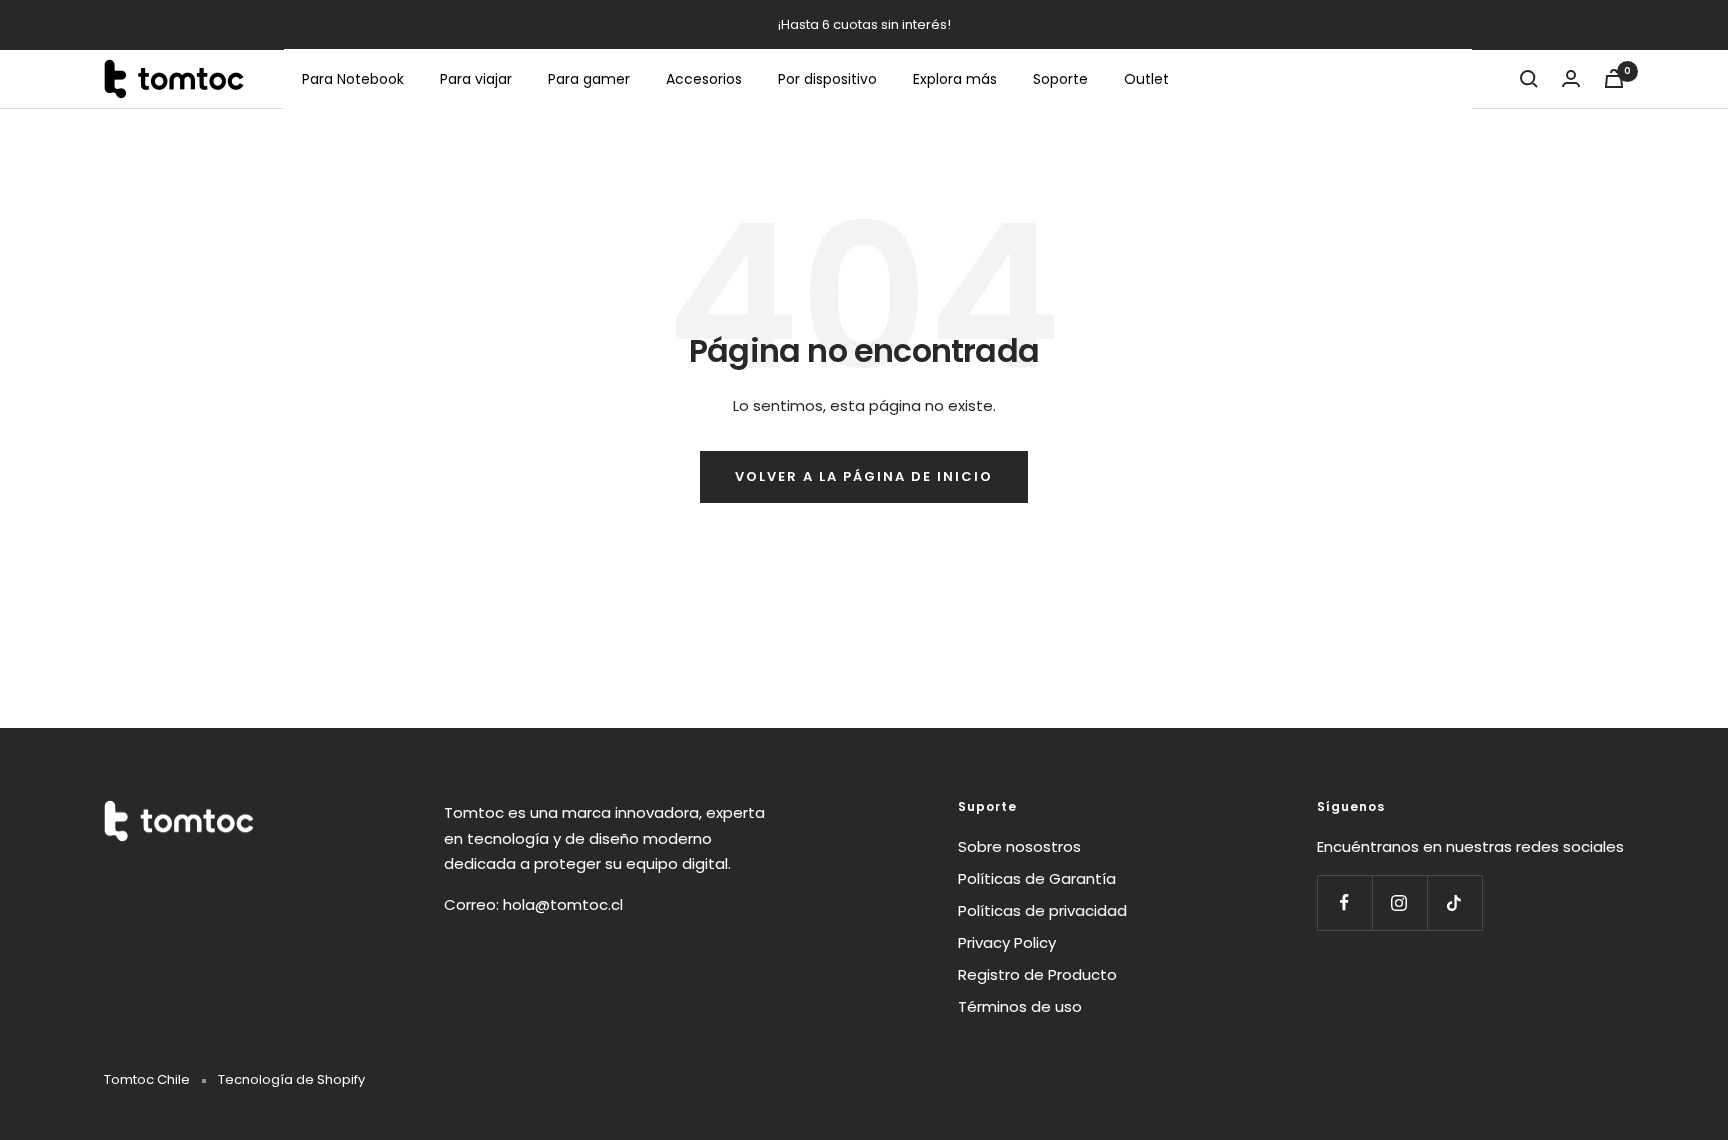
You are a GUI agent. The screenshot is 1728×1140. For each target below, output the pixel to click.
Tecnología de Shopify (291, 1079)
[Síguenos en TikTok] (1454, 902)
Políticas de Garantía (1037, 878)
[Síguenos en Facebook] (1344, 902)
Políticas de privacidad (1042, 910)
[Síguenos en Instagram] (1399, 902)
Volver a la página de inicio (864, 476)
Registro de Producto (1037, 974)
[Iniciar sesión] (1571, 78)
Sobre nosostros (1019, 846)
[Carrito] (1614, 78)
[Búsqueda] (1529, 79)
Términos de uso (1020, 1006)
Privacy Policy (1007, 942)
